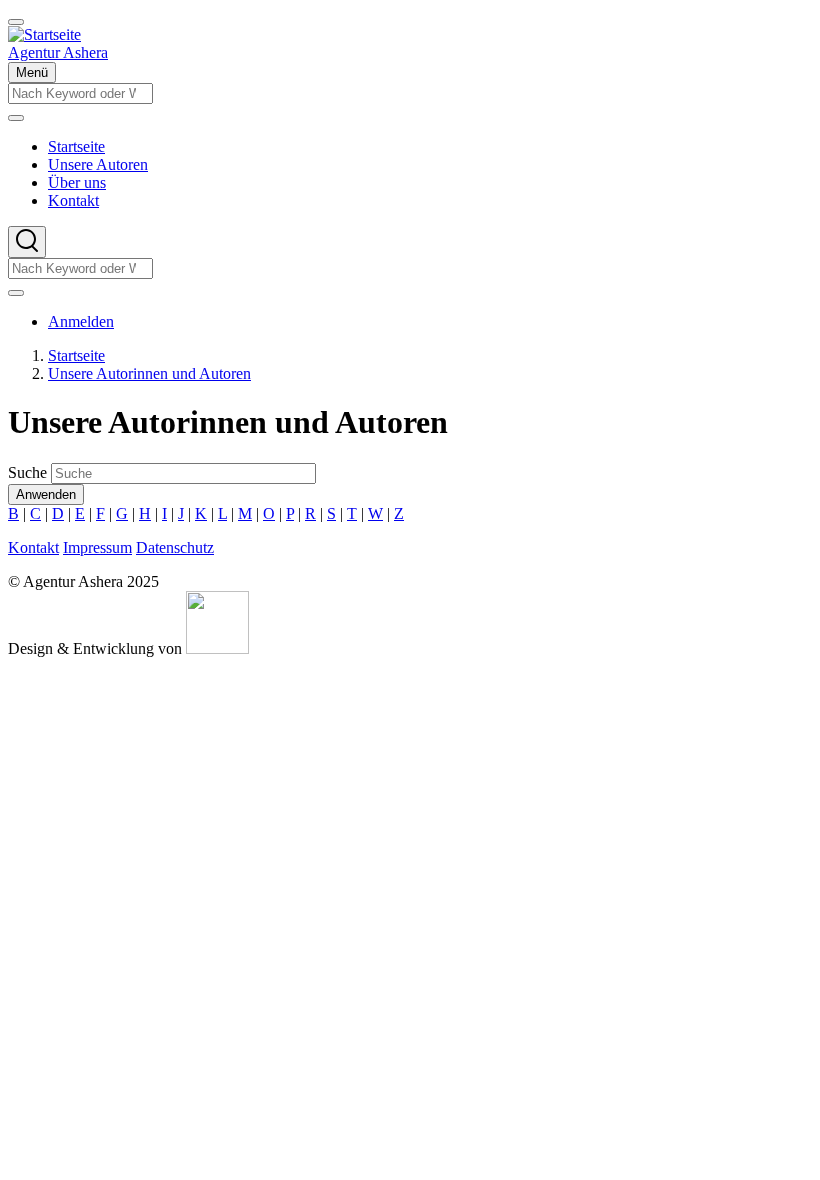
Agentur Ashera (58, 52)
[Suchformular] (27, 242)
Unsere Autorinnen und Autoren (149, 373)
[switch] (16, 22)
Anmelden (81, 321)
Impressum (97, 547)
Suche (27, 472)
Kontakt (33, 547)
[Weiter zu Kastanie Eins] (217, 648)
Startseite (76, 355)
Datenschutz (175, 547)
